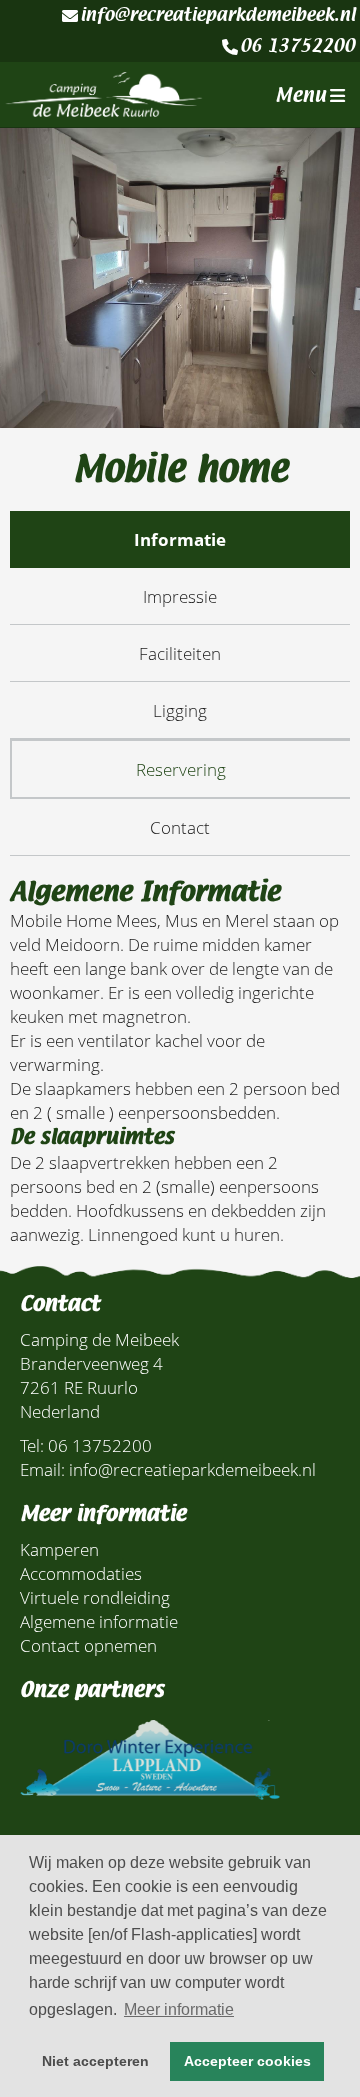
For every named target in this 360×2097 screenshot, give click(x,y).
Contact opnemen (88, 1645)
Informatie (180, 539)
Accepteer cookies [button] (247, 2061)
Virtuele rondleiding (95, 1597)
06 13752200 (297, 46)
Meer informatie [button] (179, 2009)
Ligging (180, 710)
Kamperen (59, 1549)
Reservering (181, 769)
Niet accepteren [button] (95, 2061)
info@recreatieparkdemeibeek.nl (217, 15)
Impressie (180, 596)
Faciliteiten (180, 653)
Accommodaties (81, 1573)
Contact (180, 827)
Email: (42, 1469)
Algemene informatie (99, 1621)
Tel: (32, 1445)
